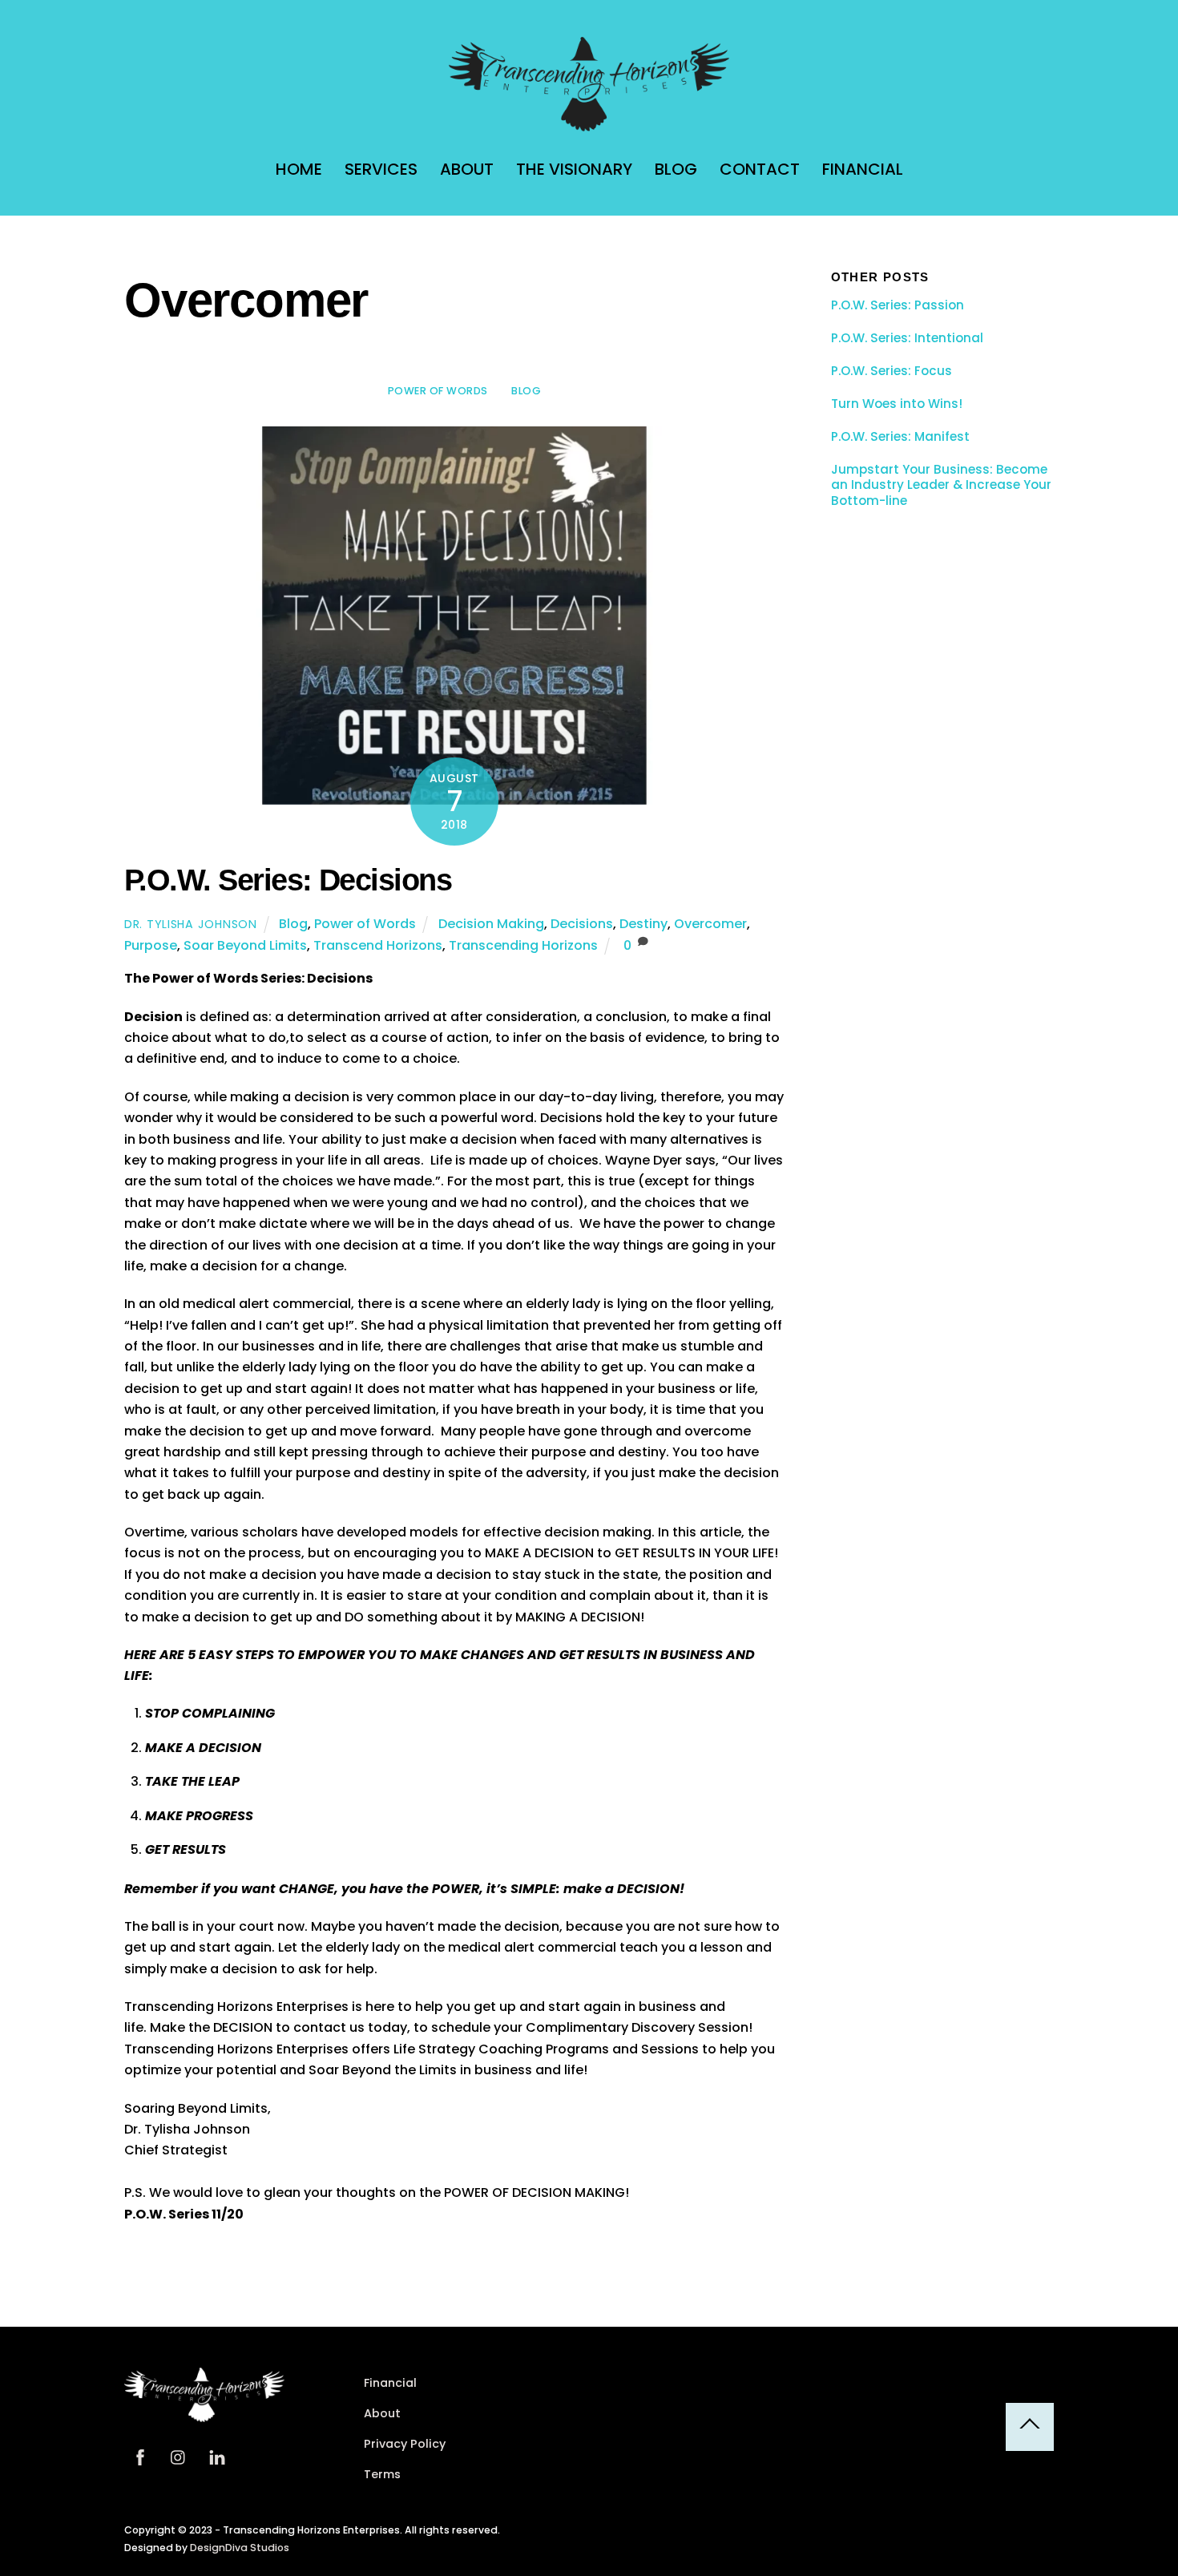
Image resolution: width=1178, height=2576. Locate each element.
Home (299, 169)
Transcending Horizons (523, 945)
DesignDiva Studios (240, 2548)
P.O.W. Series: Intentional (907, 338)
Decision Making (491, 924)
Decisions (582, 924)
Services (381, 169)
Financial (863, 169)
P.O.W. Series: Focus (892, 371)
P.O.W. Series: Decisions (288, 880)
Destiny (643, 924)
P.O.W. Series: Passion (898, 305)
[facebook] (140, 2457)
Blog (676, 169)
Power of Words (438, 391)
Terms (382, 2474)
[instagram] (179, 2457)
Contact (760, 169)
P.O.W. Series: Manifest (900, 437)
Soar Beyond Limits (245, 945)
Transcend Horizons (378, 945)
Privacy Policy (405, 2444)
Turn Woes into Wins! (897, 404)
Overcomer (710, 924)
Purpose (151, 945)
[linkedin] (217, 2457)
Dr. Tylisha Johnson (191, 924)
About (467, 169)
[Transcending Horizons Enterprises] (589, 124)
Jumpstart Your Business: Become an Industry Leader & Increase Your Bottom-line (941, 485)
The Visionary (574, 169)
